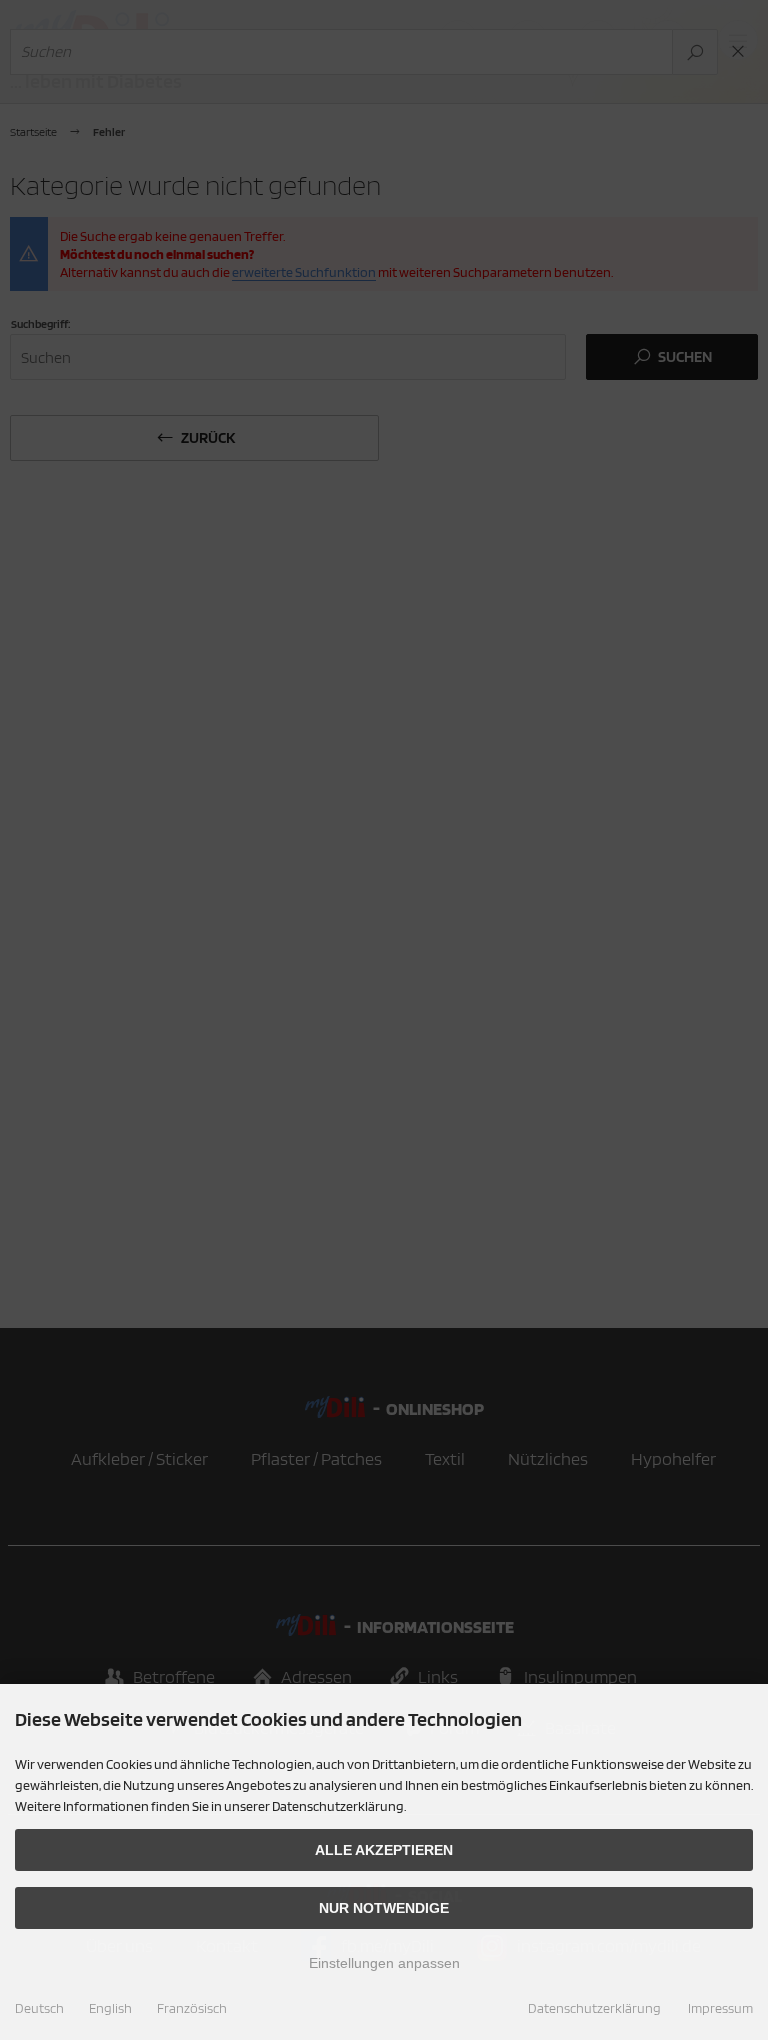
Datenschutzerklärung (594, 2008)
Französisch (192, 2008)
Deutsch (39, 2008)
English (110, 2008)
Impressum (720, 2008)
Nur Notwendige (384, 1908)
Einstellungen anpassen (384, 1963)
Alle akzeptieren (384, 1850)
